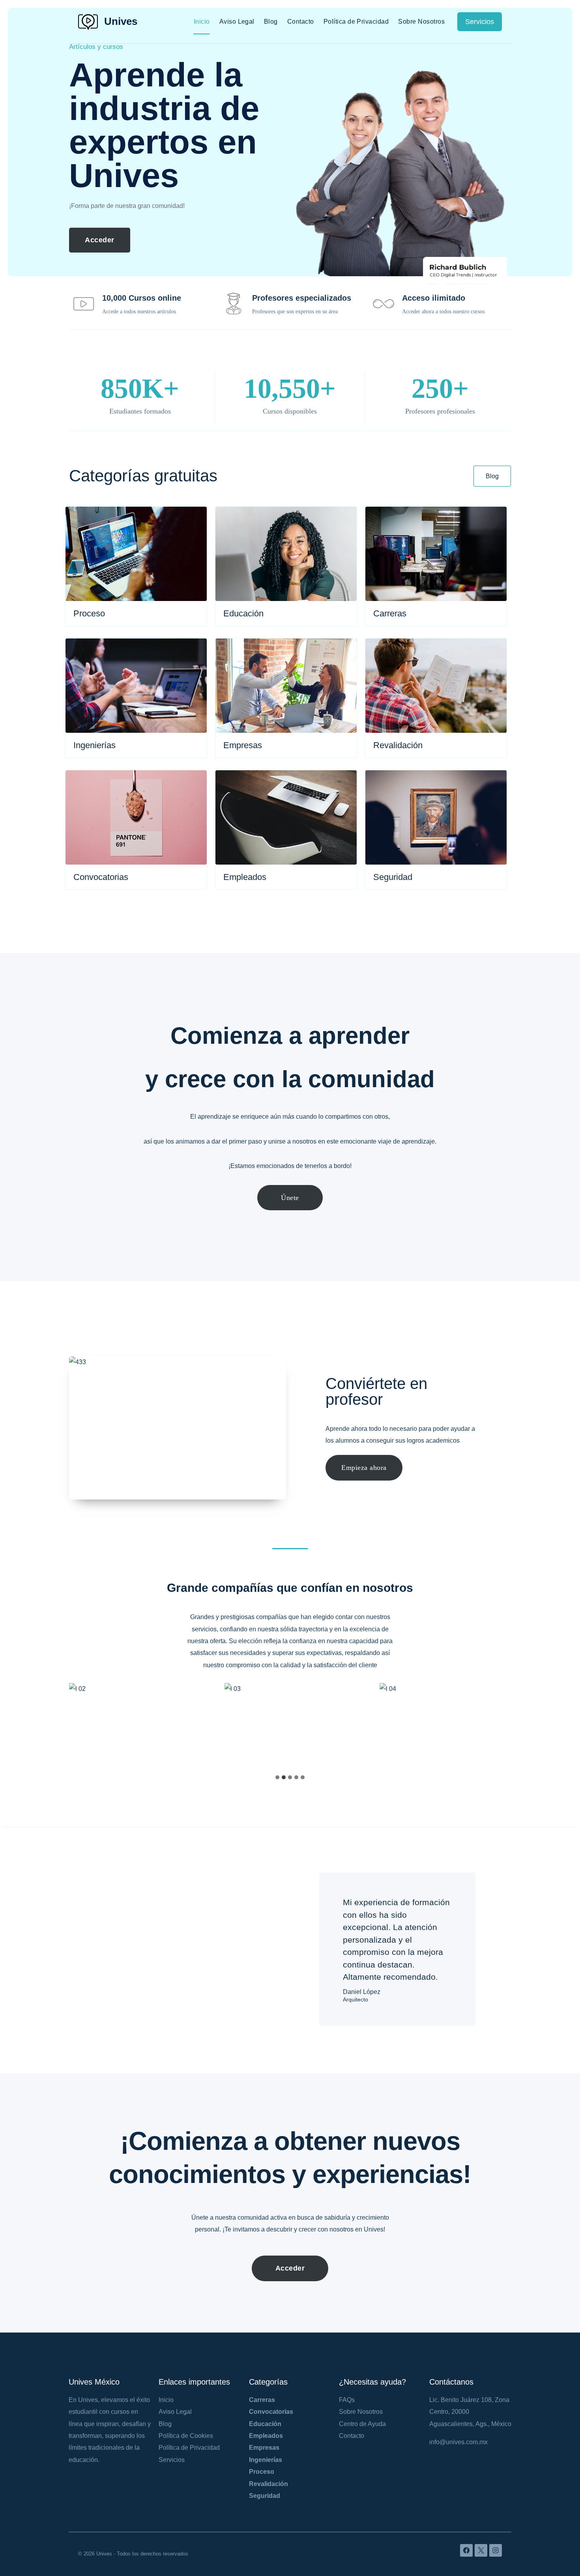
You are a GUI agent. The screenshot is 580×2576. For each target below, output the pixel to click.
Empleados (266, 2436)
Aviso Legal (237, 22)
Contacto (301, 22)
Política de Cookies (186, 2436)
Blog (271, 22)
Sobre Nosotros (421, 22)
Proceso (262, 2472)
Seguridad (265, 2496)
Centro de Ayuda (362, 2424)
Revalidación (268, 2484)
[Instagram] (496, 2550)
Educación (265, 2424)
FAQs (347, 2400)
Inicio (202, 22)
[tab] (277, 1777)
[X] (481, 2550)
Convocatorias (271, 2412)
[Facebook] (466, 2550)
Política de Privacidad (356, 22)
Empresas (264, 2448)
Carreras (262, 2400)
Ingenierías (266, 2460)
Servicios (480, 22)
